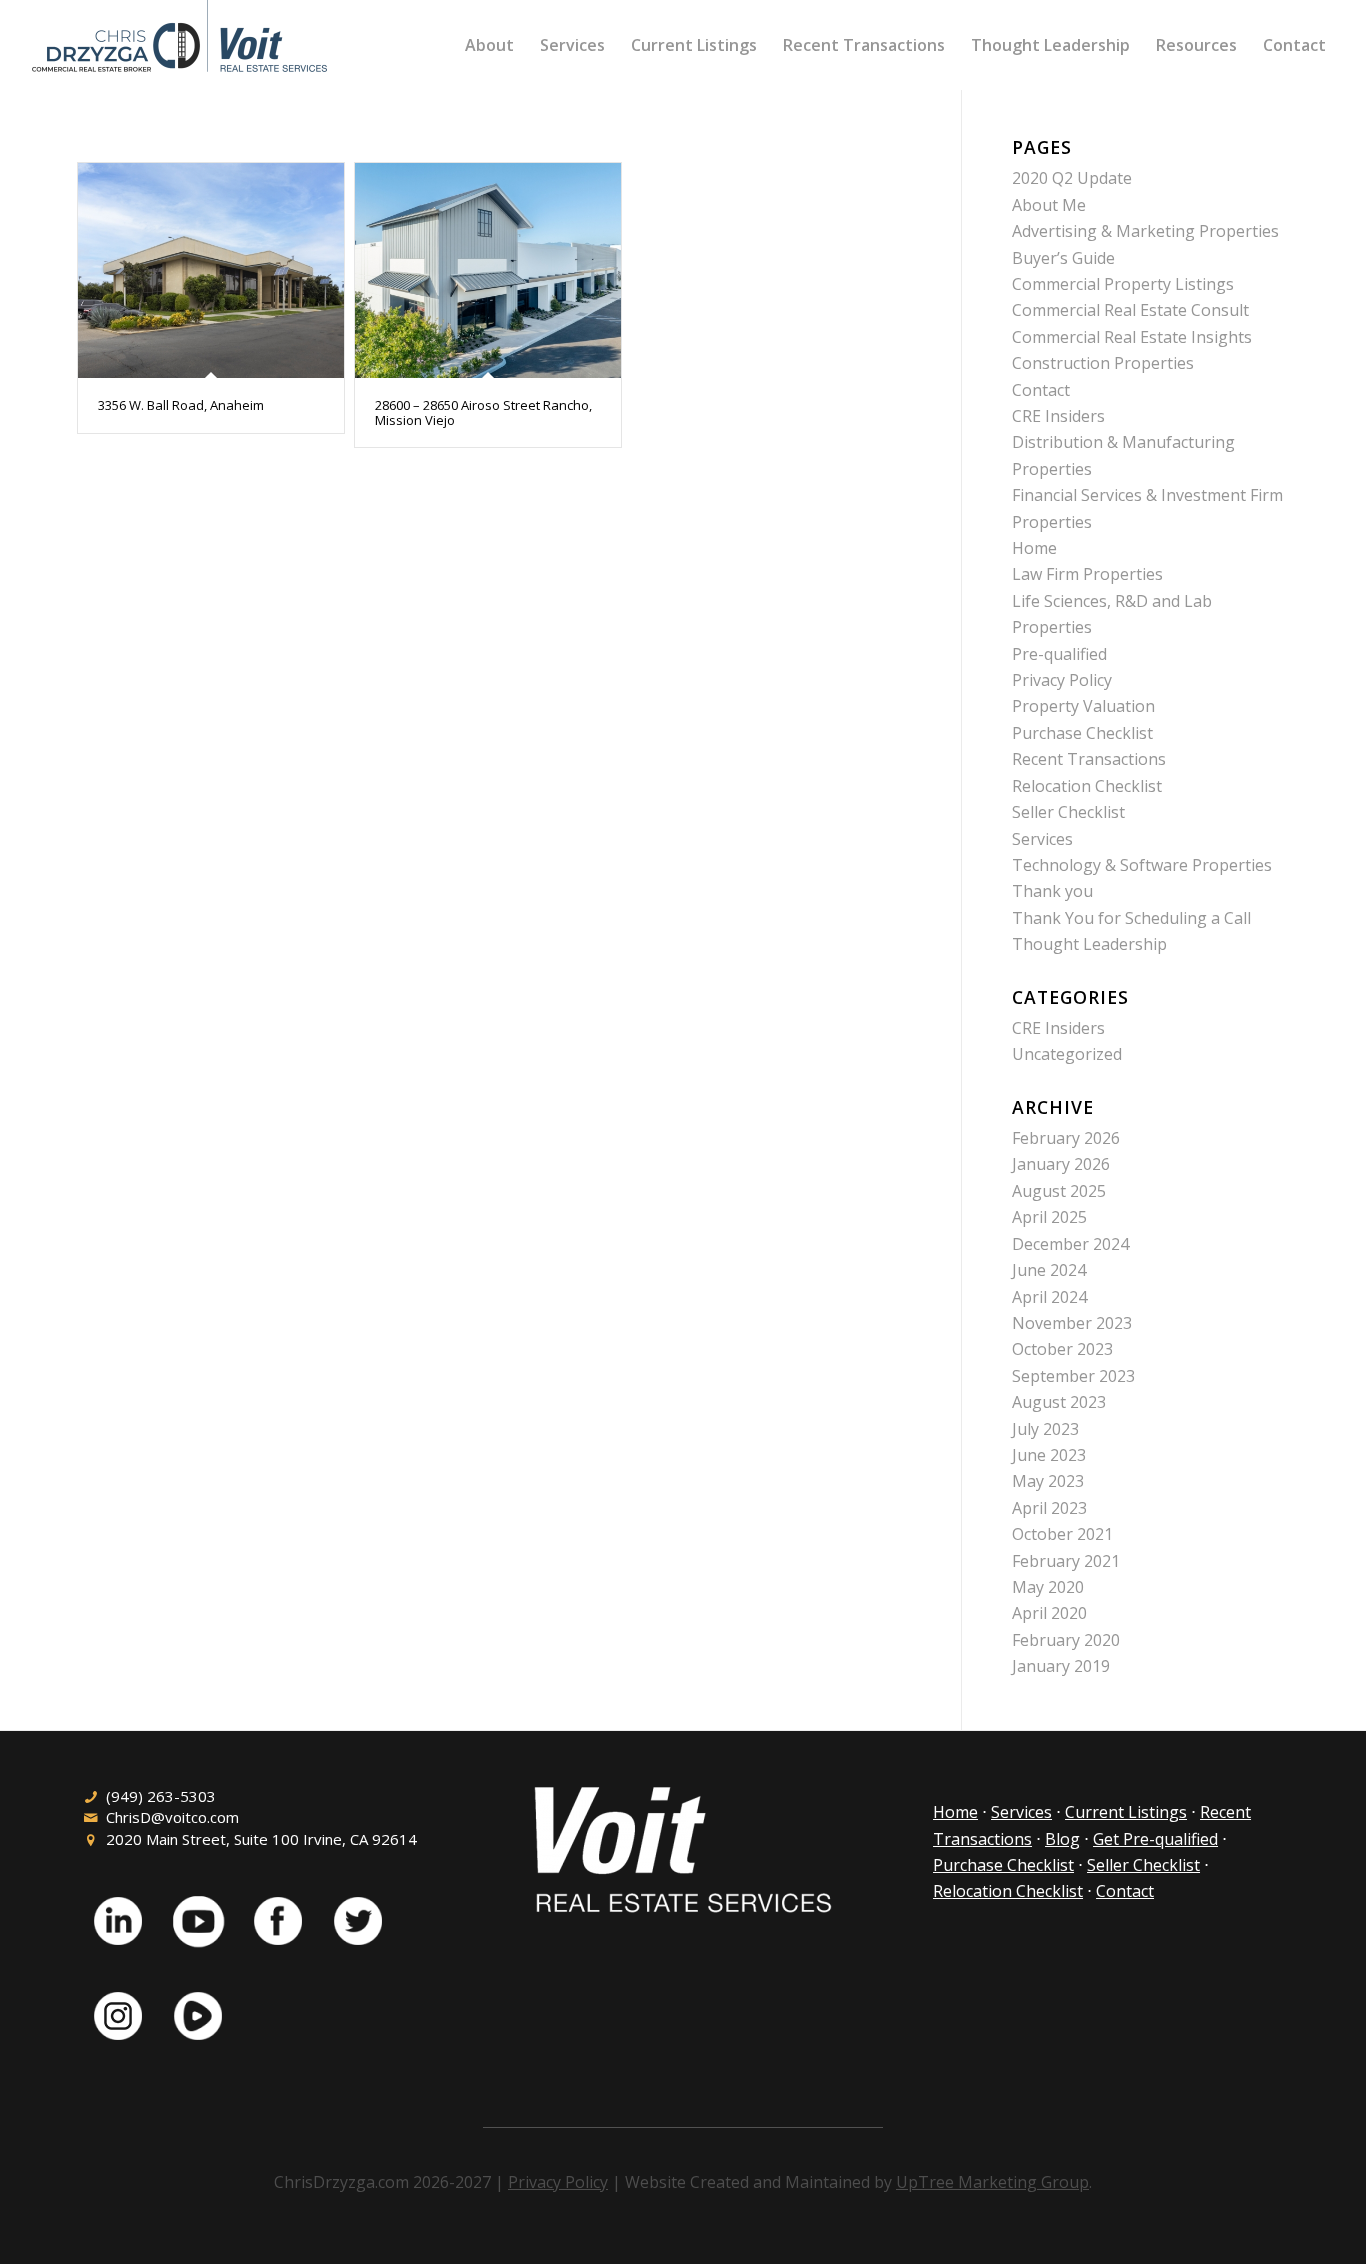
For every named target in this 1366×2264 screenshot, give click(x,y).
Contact (1041, 390)
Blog (1062, 1839)
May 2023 (1048, 1481)
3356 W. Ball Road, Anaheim (181, 405)
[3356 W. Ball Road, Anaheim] (211, 270)
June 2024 (1049, 1270)
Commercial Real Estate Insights (1132, 337)
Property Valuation (1083, 706)
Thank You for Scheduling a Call (1131, 918)
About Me (1049, 205)
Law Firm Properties (1087, 574)
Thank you (1052, 891)
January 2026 (1061, 1164)
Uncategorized (1067, 1054)
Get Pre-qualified (1155, 1839)
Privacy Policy (1062, 680)
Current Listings (1126, 1812)
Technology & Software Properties (1142, 865)
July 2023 (1045, 1429)
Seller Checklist (1068, 812)
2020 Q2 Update (1072, 178)
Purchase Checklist (1082, 733)
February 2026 (1066, 1138)
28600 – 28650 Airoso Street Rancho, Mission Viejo (483, 412)
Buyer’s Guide (1063, 258)
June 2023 (1049, 1455)
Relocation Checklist (1087, 786)
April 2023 (1049, 1508)
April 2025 (1049, 1217)
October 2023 (1062, 1349)
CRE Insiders (1058, 416)
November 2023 (1072, 1323)
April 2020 (1049, 1613)
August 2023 (1059, 1402)
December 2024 (1070, 1244)
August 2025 (1059, 1191)
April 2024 (1049, 1297)
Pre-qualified (1059, 654)
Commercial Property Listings (1123, 284)
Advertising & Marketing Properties (1145, 231)
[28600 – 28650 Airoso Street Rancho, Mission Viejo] (488, 270)
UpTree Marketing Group (992, 2182)
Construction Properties (1103, 363)
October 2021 (1062, 1534)
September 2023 (1073, 1376)
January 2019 (1061, 1666)
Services (1042, 839)
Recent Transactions (1089, 759)
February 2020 (1066, 1640)
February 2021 (1066, 1561)
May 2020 (1048, 1587)
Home (1034, 548)
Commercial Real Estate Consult (1130, 310)
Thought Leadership (1089, 944)
